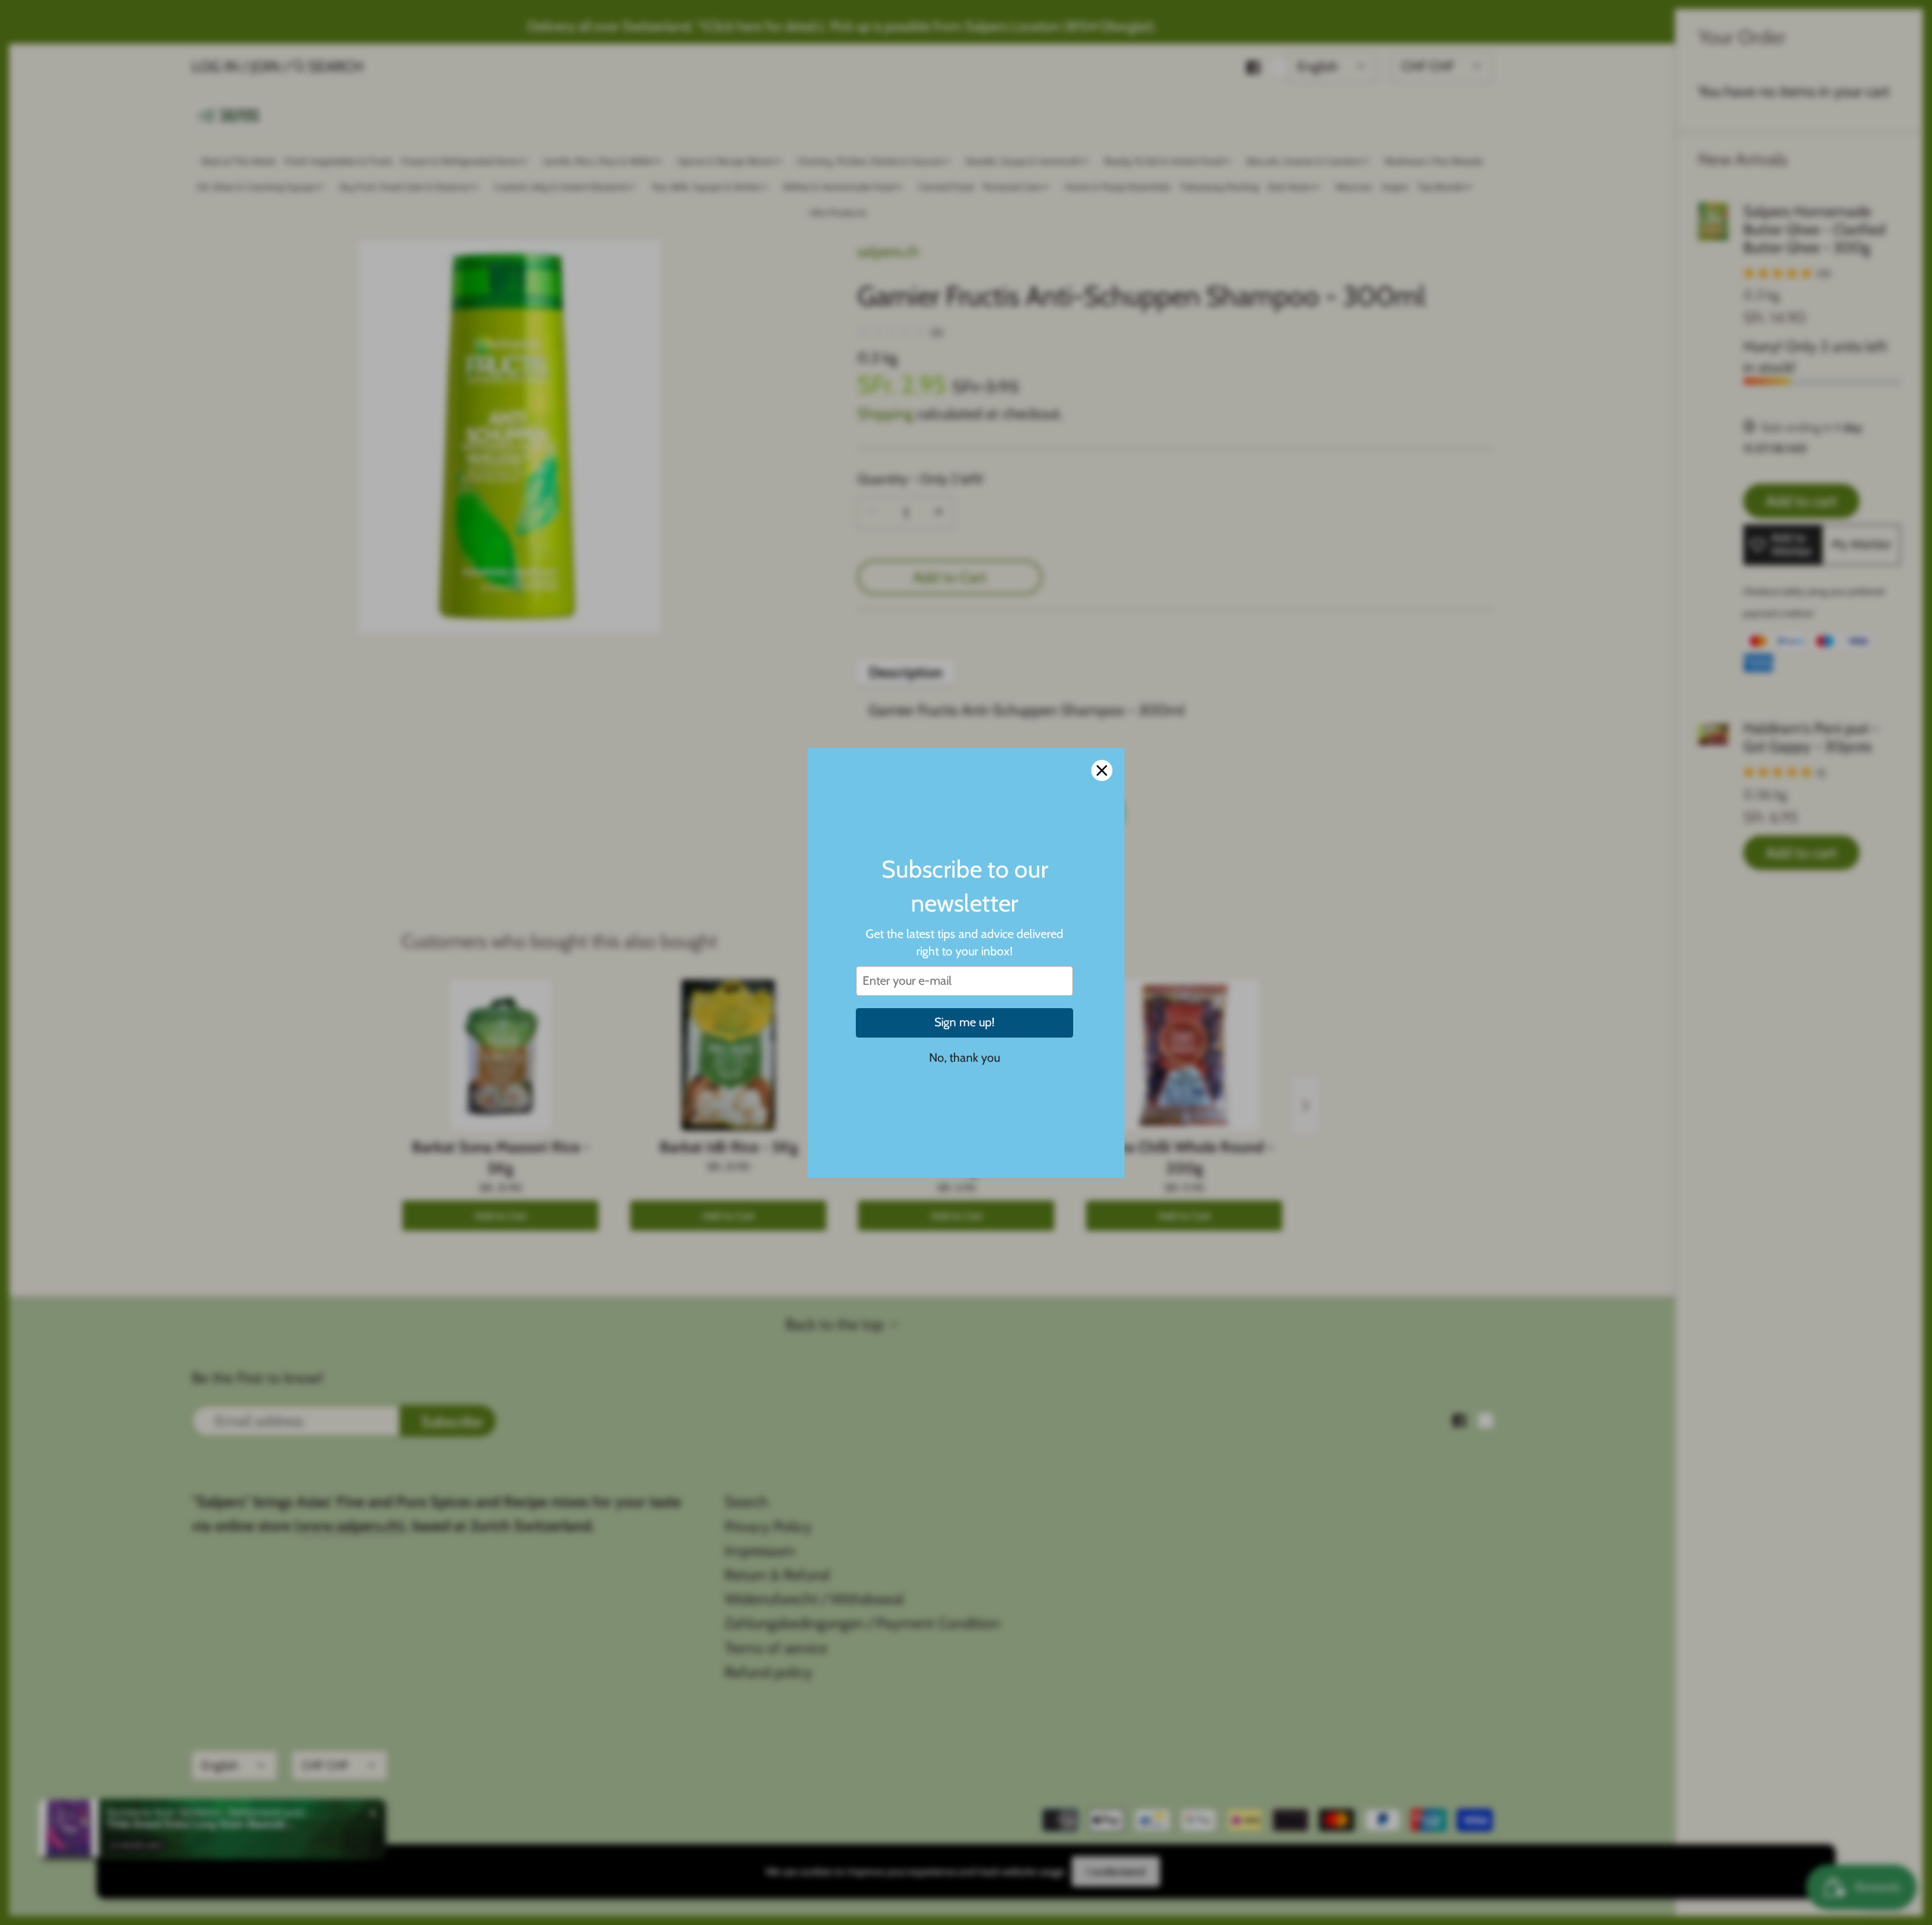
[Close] (1102, 770)
